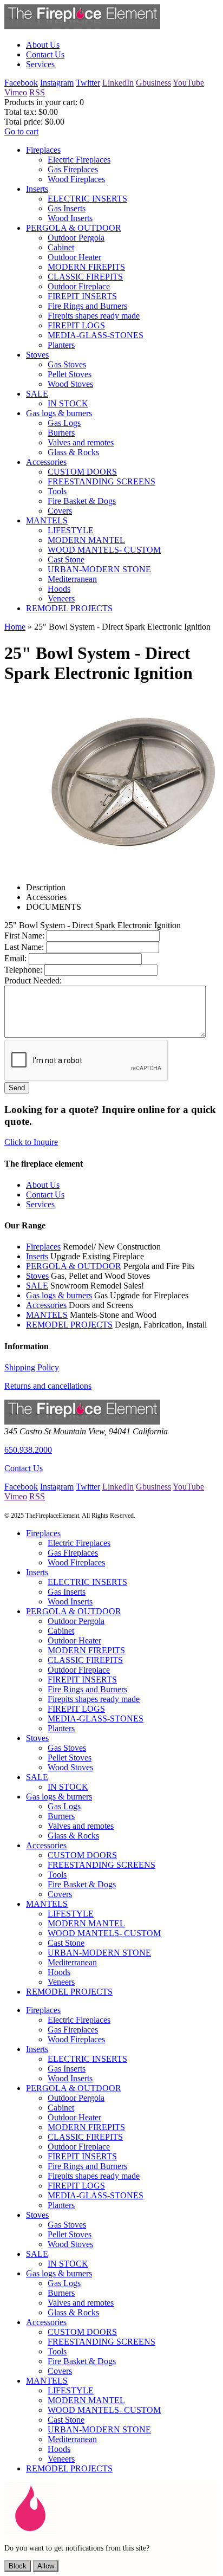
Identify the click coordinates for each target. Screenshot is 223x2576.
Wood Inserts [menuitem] (70, 218)
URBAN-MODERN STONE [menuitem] (99, 569)
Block (18, 2566)
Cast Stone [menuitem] (66, 559)
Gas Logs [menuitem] (64, 423)
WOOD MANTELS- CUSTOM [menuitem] (104, 550)
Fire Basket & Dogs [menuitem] (82, 501)
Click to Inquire (31, 1142)
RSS (37, 92)
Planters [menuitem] (61, 345)
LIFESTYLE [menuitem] (71, 530)
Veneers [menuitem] (61, 598)
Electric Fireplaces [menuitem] (79, 160)
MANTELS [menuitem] (47, 520)
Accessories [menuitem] (46, 462)
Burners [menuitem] (61, 433)
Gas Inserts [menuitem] (67, 208)
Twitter (88, 83)
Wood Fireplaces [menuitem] (76, 179)
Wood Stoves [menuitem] (70, 384)
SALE (37, 1286)
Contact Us (24, 1468)
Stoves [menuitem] (37, 355)
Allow (46, 2566)
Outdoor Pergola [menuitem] (76, 238)
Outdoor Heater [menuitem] (74, 257)
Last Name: (24, 947)
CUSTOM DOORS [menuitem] (82, 472)
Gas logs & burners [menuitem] (59, 413)
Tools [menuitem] (57, 491)
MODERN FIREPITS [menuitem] (86, 267)
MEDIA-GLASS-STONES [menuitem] (96, 335)
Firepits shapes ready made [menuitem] (94, 316)
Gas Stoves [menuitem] (67, 364)
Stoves (37, 1276)
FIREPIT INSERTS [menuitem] (82, 296)
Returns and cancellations (48, 1386)
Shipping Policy (32, 1367)
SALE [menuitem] (37, 394)
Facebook (21, 83)
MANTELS (47, 1315)
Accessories (46, 1305)
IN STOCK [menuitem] (68, 403)
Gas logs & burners (59, 1295)
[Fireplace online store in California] (82, 26)
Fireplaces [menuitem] (43, 150)
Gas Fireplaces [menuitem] (73, 169)
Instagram (57, 83)
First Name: (24, 936)
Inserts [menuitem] (37, 189)
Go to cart (21, 131)
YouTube (188, 83)
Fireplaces (43, 1247)
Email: (15, 958)
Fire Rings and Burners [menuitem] (87, 306)
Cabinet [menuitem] (61, 247)
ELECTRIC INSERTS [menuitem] (87, 199)
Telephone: (23, 970)
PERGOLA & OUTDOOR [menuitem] (74, 228)
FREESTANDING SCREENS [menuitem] (101, 481)
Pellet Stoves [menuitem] (70, 374)
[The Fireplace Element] (82, 1422)
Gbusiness (153, 83)
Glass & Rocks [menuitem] (73, 452)
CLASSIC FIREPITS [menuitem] (85, 277)
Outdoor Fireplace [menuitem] (79, 286)
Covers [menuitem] (60, 511)
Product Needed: (33, 980)
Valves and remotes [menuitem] (81, 442)
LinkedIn (118, 83)
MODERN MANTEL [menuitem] (86, 540)
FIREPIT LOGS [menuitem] (76, 325)
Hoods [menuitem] (59, 589)
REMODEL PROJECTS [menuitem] (69, 608)
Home (15, 627)
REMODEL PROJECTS (69, 1325)
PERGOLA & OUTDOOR (74, 1266)
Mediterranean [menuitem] (72, 579)
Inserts (37, 1256)
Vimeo (16, 92)
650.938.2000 (28, 1450)
